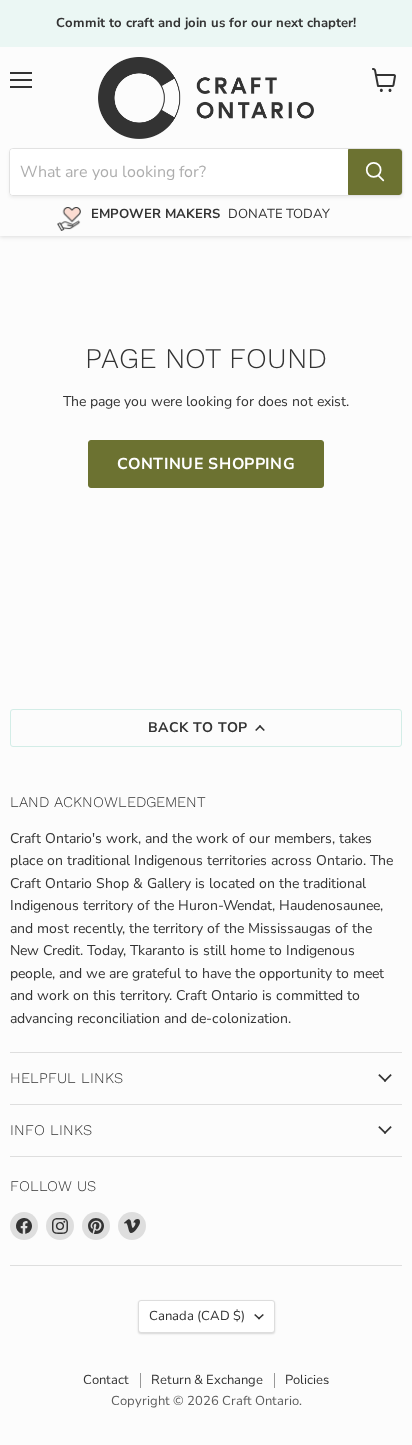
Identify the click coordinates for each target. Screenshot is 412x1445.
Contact (106, 1380)
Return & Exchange (207, 1380)
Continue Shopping (206, 464)
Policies (307, 1380)
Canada (197, 1316)
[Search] (375, 172)
